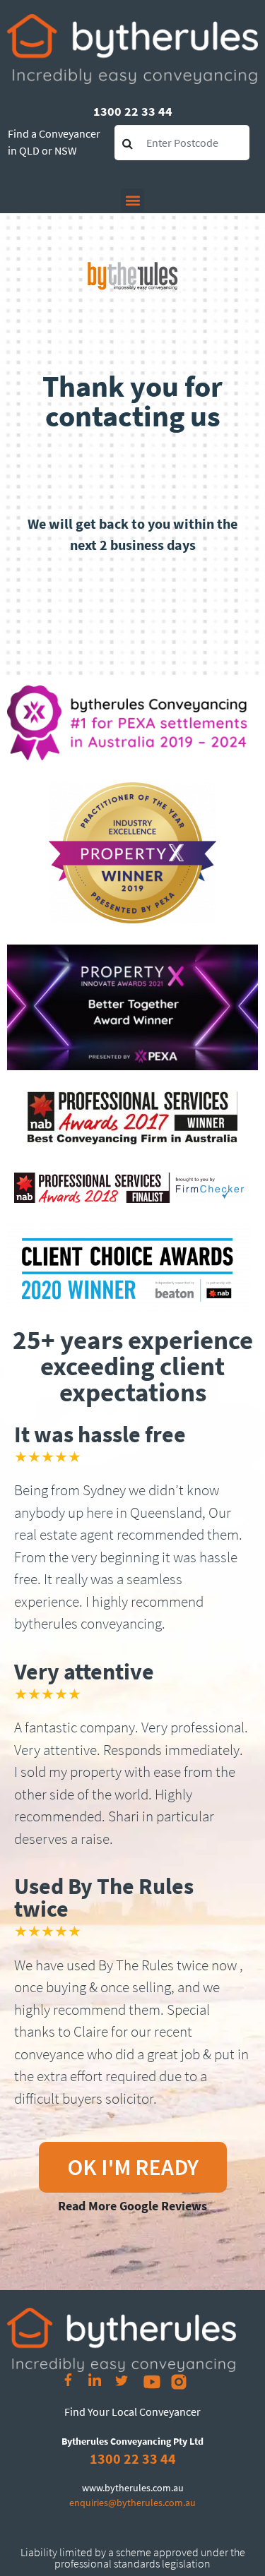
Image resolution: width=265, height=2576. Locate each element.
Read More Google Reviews (132, 2206)
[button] (132, 200)
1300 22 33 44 (133, 111)
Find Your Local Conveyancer (132, 2412)
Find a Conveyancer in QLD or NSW (54, 142)
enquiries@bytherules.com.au (132, 2503)
